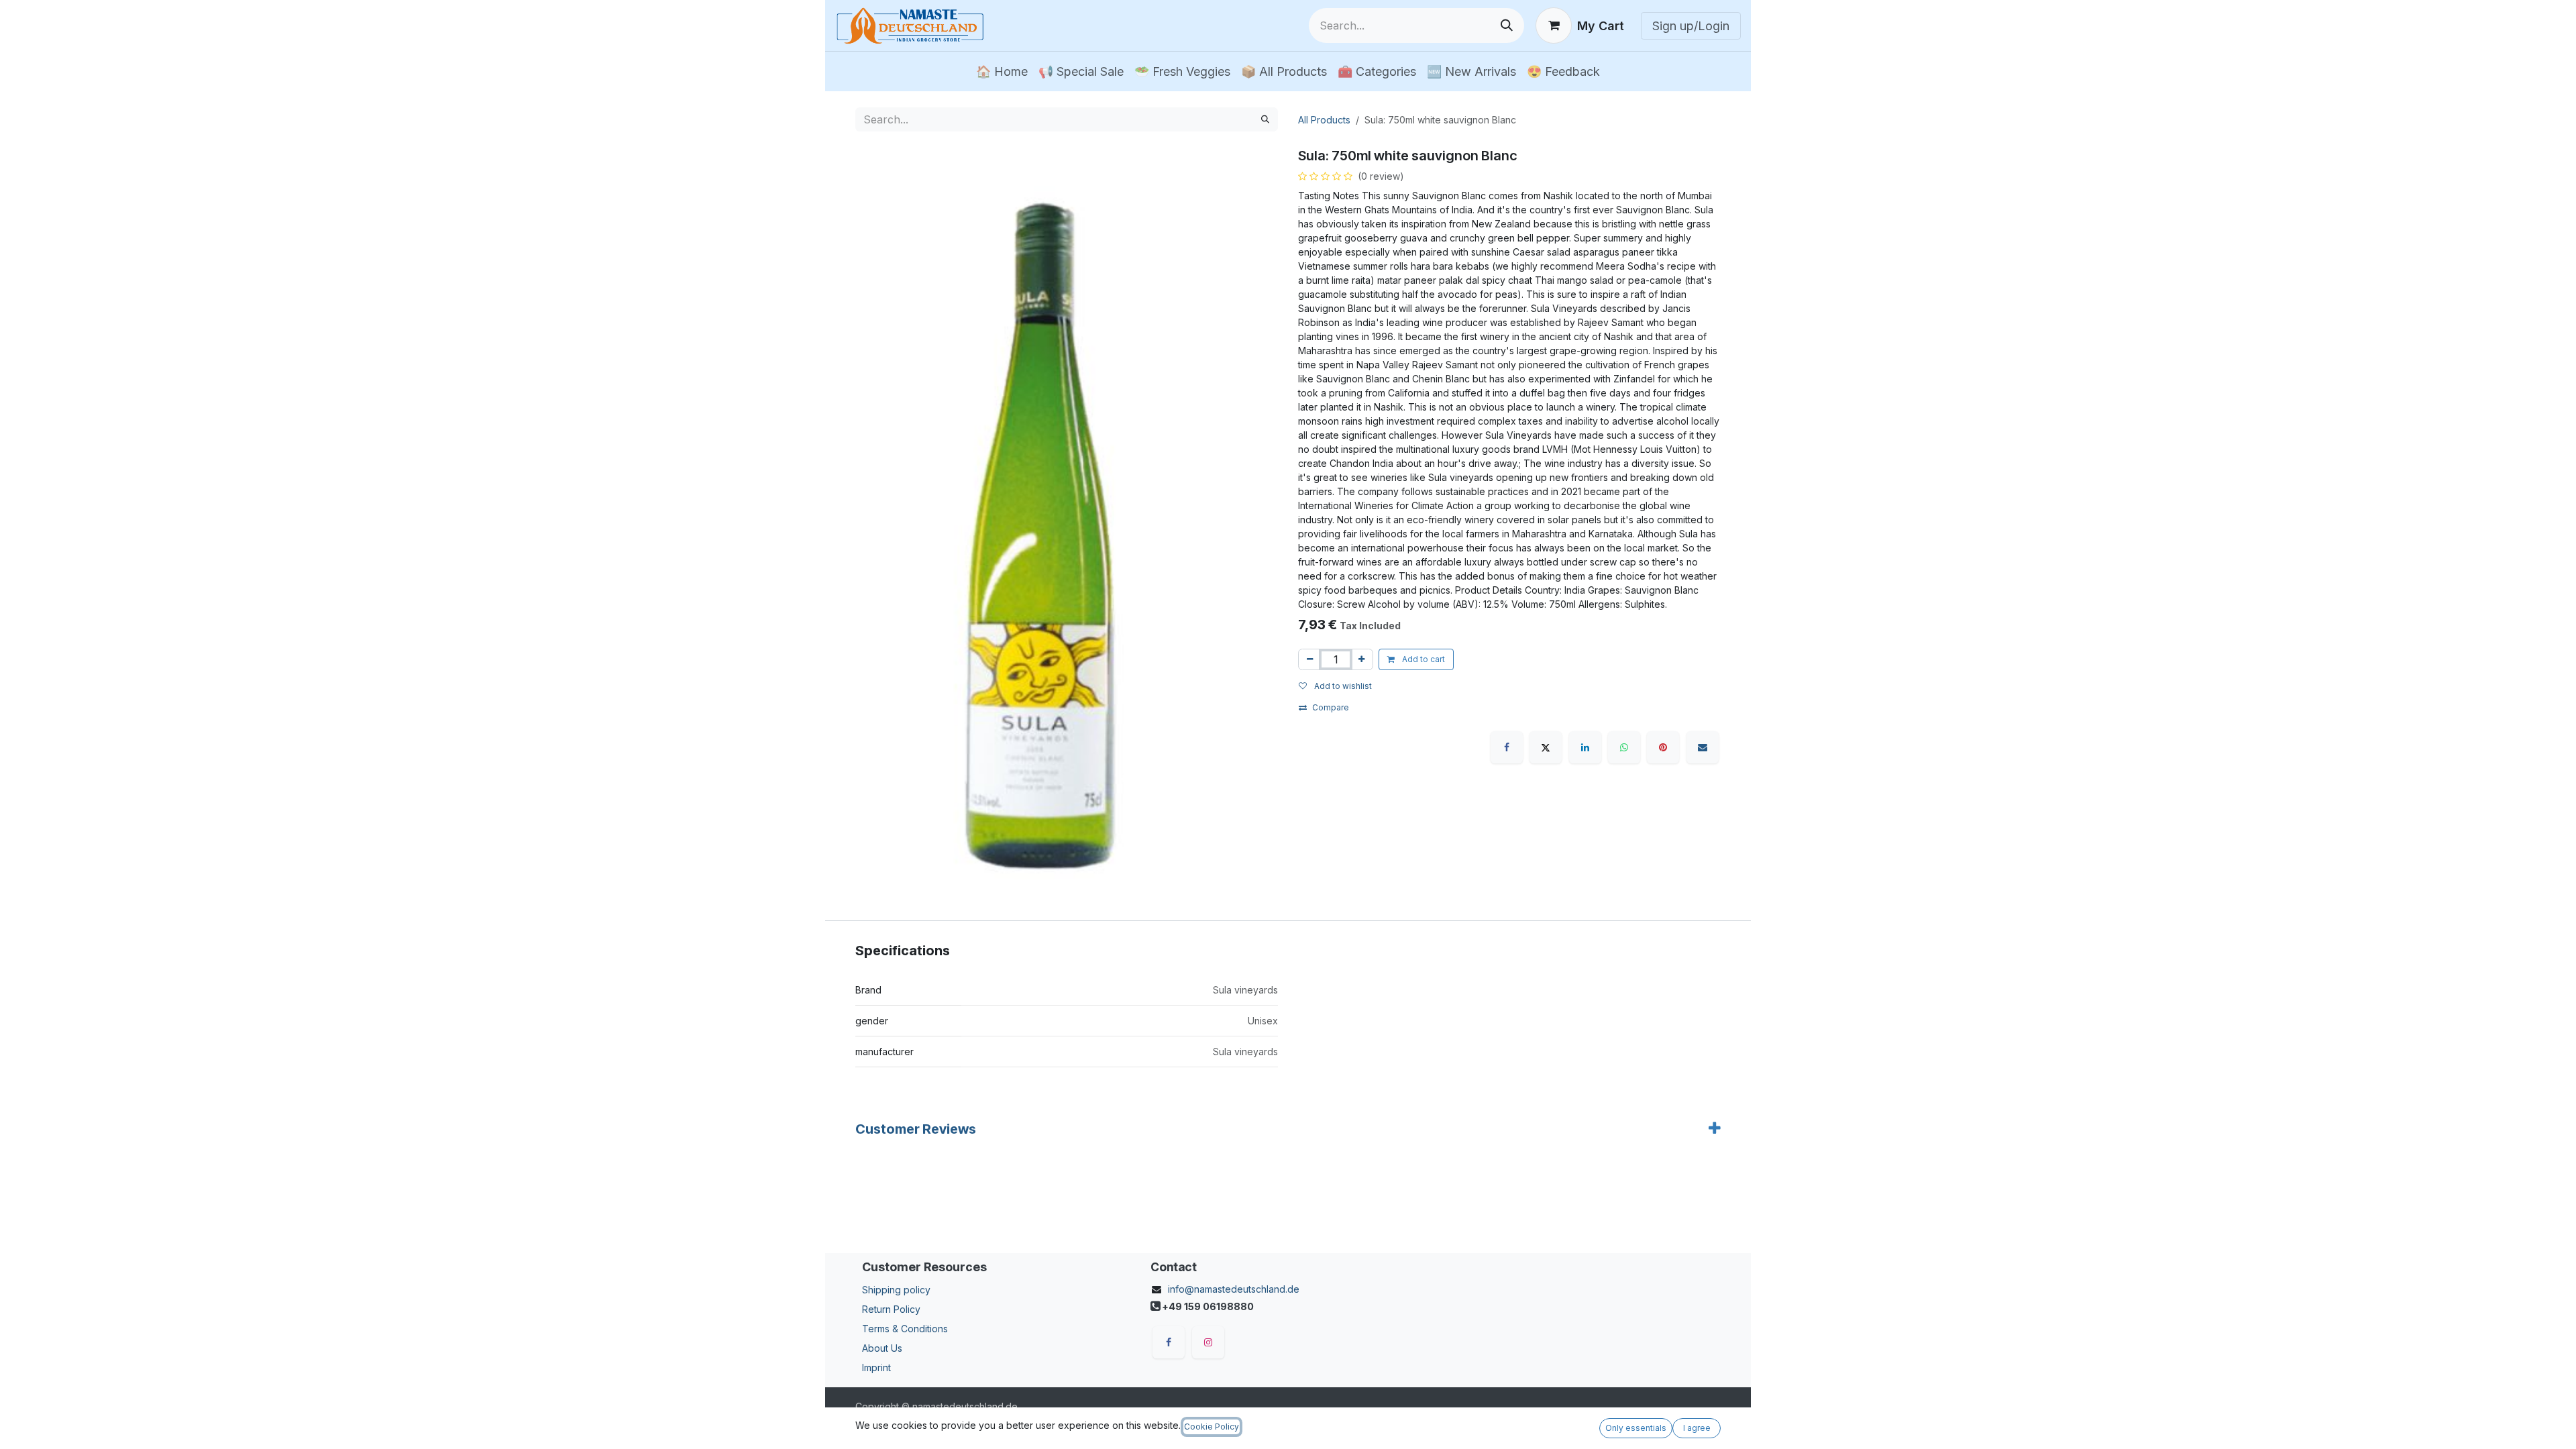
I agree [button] (1697, 1428)
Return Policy (891, 1309)
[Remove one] (1310, 659)
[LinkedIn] (1585, 747)
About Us (882, 1348)
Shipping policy (896, 1290)
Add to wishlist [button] (1342, 686)
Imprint (876, 1367)
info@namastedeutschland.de (1234, 1289)
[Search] (1507, 25)
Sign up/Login (1691, 26)
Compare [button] (1331, 707)
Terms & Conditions (905, 1329)
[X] (1546, 747)
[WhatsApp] (1624, 747)
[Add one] (1361, 659)
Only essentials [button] (1636, 1428)
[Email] (1703, 747)
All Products (1324, 120)
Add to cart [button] (1423, 659)
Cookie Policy (1212, 1427)
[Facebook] (1507, 747)
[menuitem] (1002, 71)
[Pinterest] (1663, 747)
